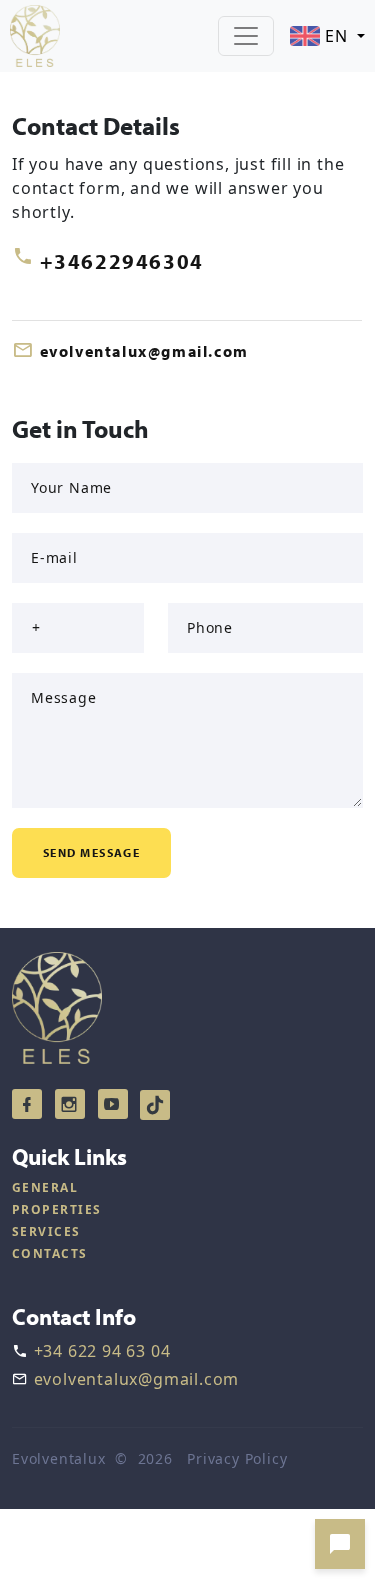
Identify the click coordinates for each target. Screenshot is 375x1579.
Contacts (50, 1253)
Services (46, 1231)
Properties (56, 1209)
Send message (91, 852)
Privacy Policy (237, 1458)
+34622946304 (122, 261)
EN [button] (336, 36)
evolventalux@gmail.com (144, 351)
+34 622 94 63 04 (102, 1351)
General (45, 1187)
